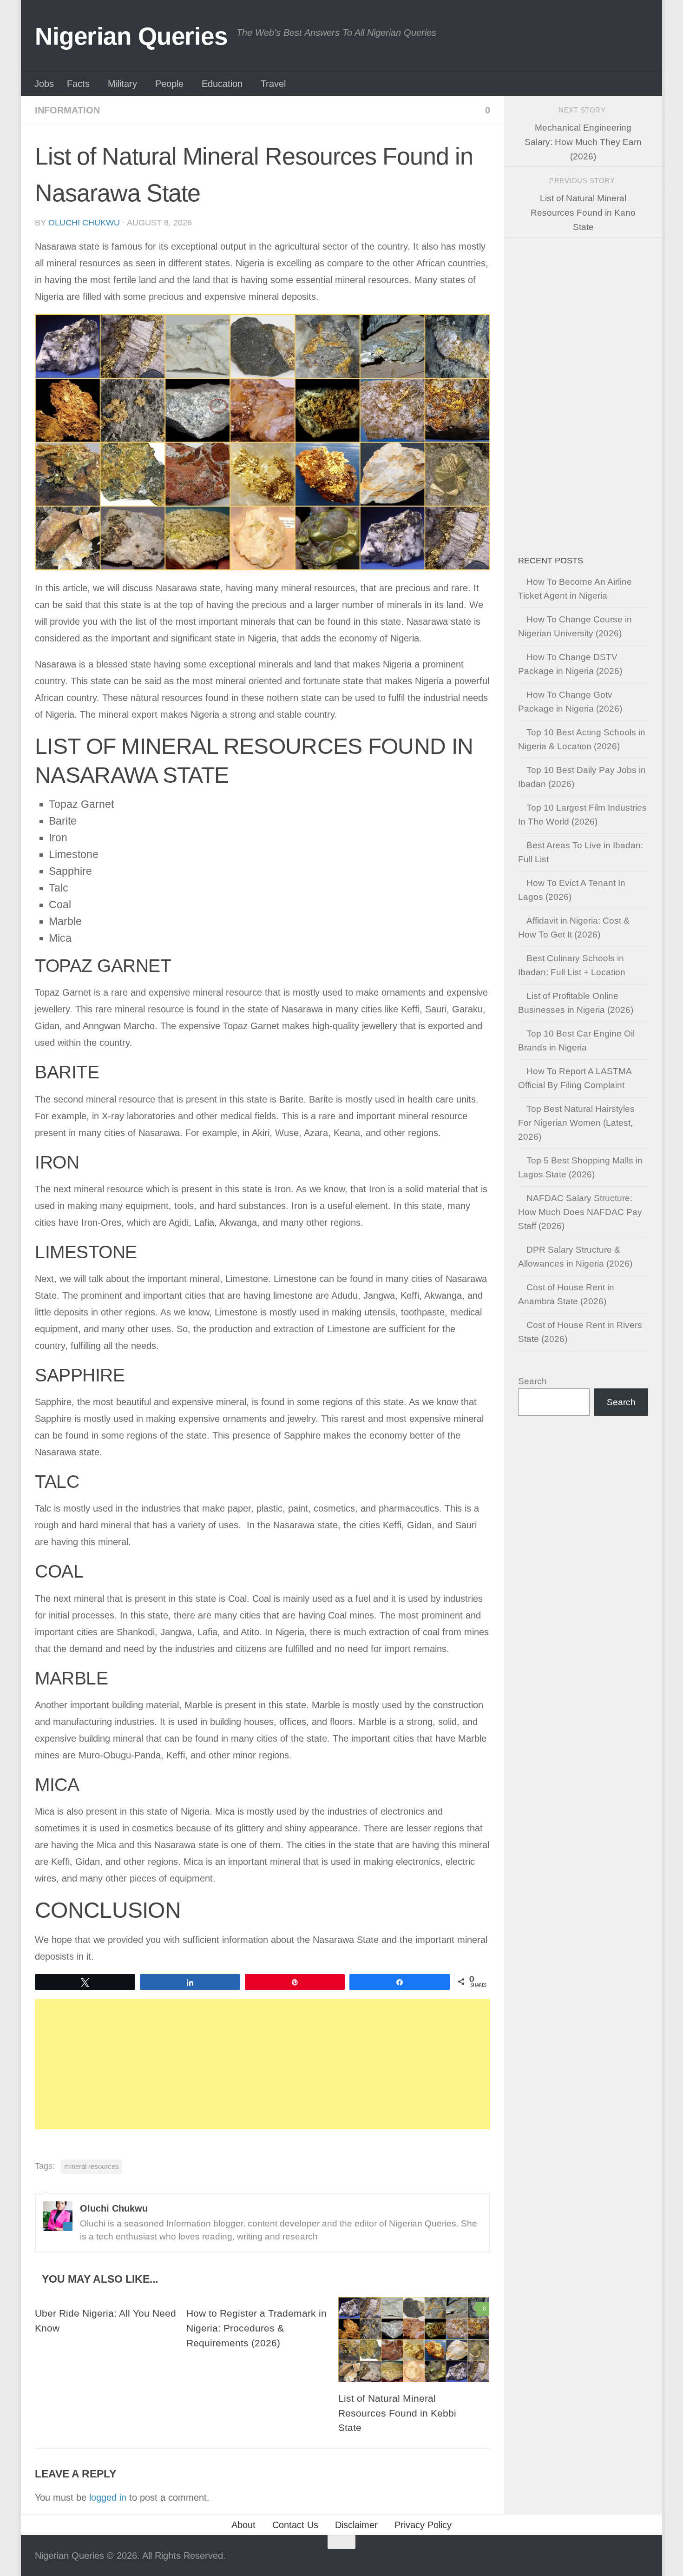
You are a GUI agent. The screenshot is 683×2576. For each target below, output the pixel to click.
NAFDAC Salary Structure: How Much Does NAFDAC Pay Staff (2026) (580, 1212)
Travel (273, 84)
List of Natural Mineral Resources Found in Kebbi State (397, 2413)
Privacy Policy (423, 2525)
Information (67, 110)
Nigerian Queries (131, 36)
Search (532, 1381)
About (243, 2525)
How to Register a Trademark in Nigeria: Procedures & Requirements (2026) (256, 2328)
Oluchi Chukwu (84, 223)
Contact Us (295, 2525)
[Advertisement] (263, 2064)
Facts (78, 84)
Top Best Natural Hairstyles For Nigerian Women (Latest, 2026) (576, 1123)
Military (122, 84)
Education (222, 84)
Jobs (44, 84)
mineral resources (92, 2166)
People (169, 84)
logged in (108, 2497)
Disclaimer (356, 2525)
